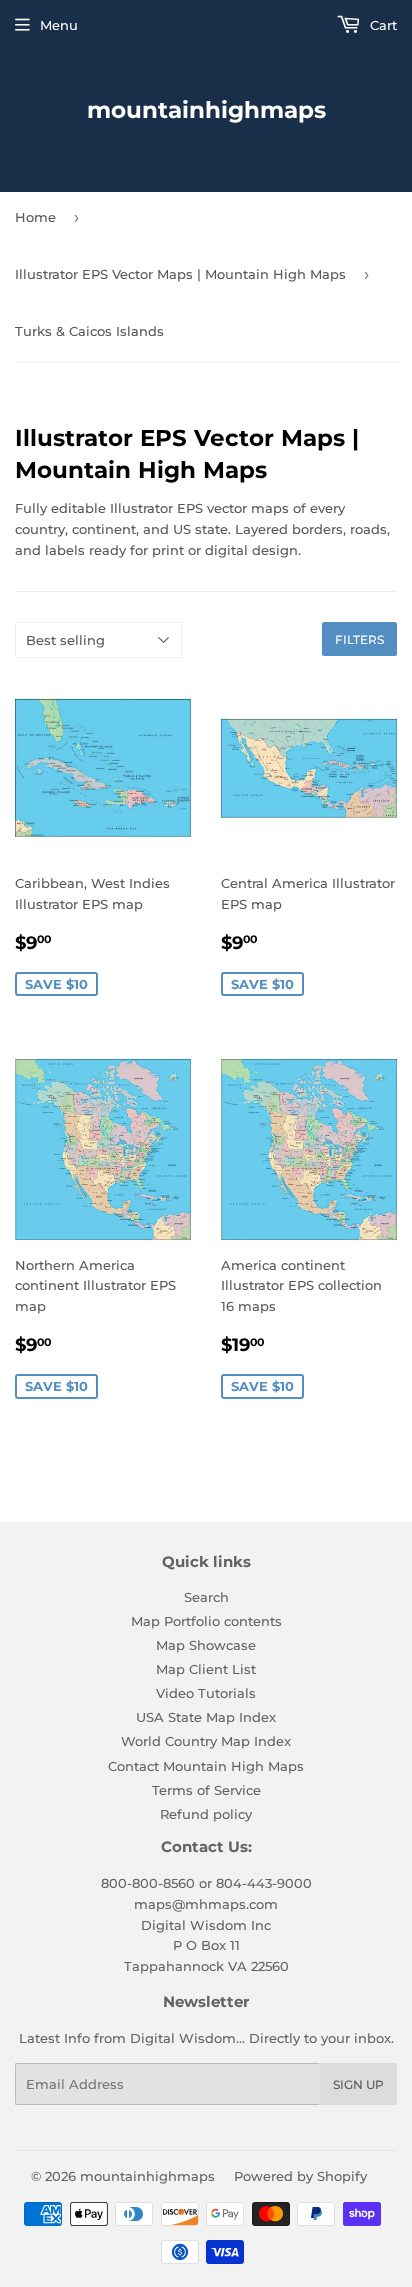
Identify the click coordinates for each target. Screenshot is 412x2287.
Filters (359, 639)
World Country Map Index (206, 1741)
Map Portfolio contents (206, 1621)
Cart (381, 25)
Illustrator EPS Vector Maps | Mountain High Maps (180, 274)
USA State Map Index (206, 1717)
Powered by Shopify (300, 2176)
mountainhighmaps (206, 110)
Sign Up (358, 2084)
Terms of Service (206, 1790)
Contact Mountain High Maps (206, 1766)
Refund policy (206, 1814)
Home (35, 217)
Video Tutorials (206, 1693)
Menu (59, 25)
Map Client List (206, 1669)
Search (206, 1597)
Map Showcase (206, 1645)
